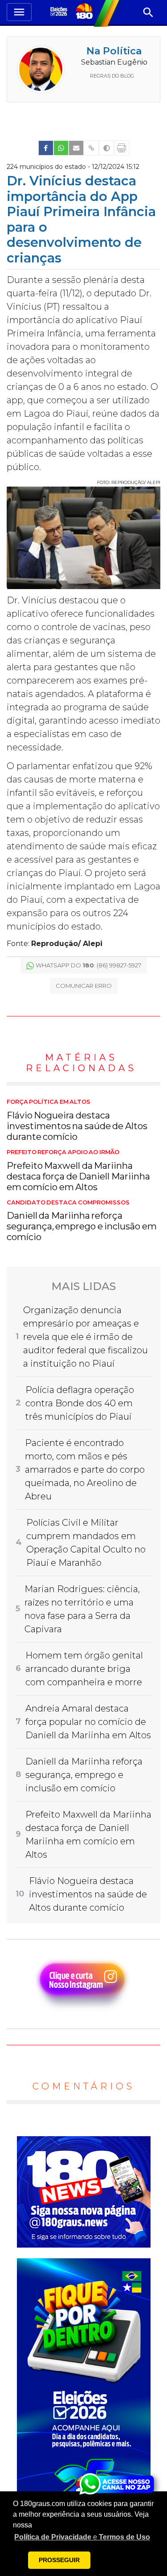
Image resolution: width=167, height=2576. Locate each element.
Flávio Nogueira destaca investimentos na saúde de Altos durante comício (77, 1120)
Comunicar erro (84, 986)
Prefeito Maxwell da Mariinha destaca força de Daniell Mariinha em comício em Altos (78, 1171)
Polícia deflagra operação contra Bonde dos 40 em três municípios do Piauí (80, 1403)
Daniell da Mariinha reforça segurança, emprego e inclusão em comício (82, 1221)
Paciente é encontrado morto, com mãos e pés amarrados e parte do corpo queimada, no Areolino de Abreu (85, 1470)
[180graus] (60, 12)
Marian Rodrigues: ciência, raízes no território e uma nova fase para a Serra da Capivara (82, 1609)
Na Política (114, 51)
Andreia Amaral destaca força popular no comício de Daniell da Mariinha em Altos (88, 1722)
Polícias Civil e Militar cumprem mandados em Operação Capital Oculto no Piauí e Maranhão (86, 1543)
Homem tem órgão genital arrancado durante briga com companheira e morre (84, 1669)
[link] (46, 148)
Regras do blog (112, 76)
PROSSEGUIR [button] (59, 2560)
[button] (82, 2537)
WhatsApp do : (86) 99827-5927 (88, 965)
